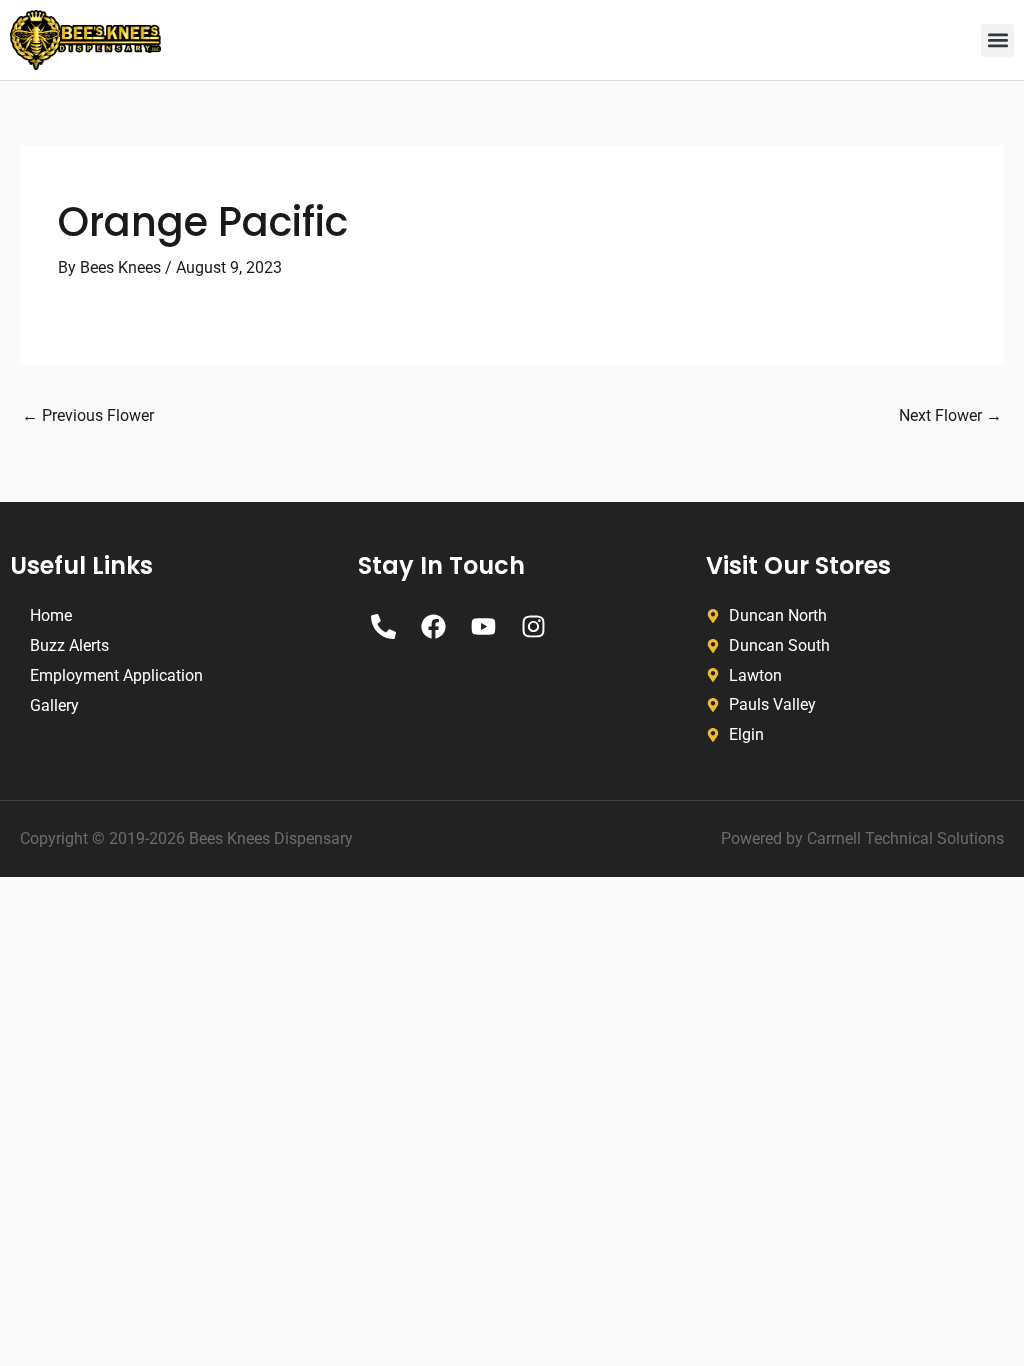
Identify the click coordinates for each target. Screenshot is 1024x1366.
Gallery (54, 705)
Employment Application (116, 675)
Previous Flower (88, 415)
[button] (997, 40)
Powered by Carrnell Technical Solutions (862, 838)
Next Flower (950, 415)
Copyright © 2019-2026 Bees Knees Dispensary (186, 838)
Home (51, 615)
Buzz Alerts (69, 645)
